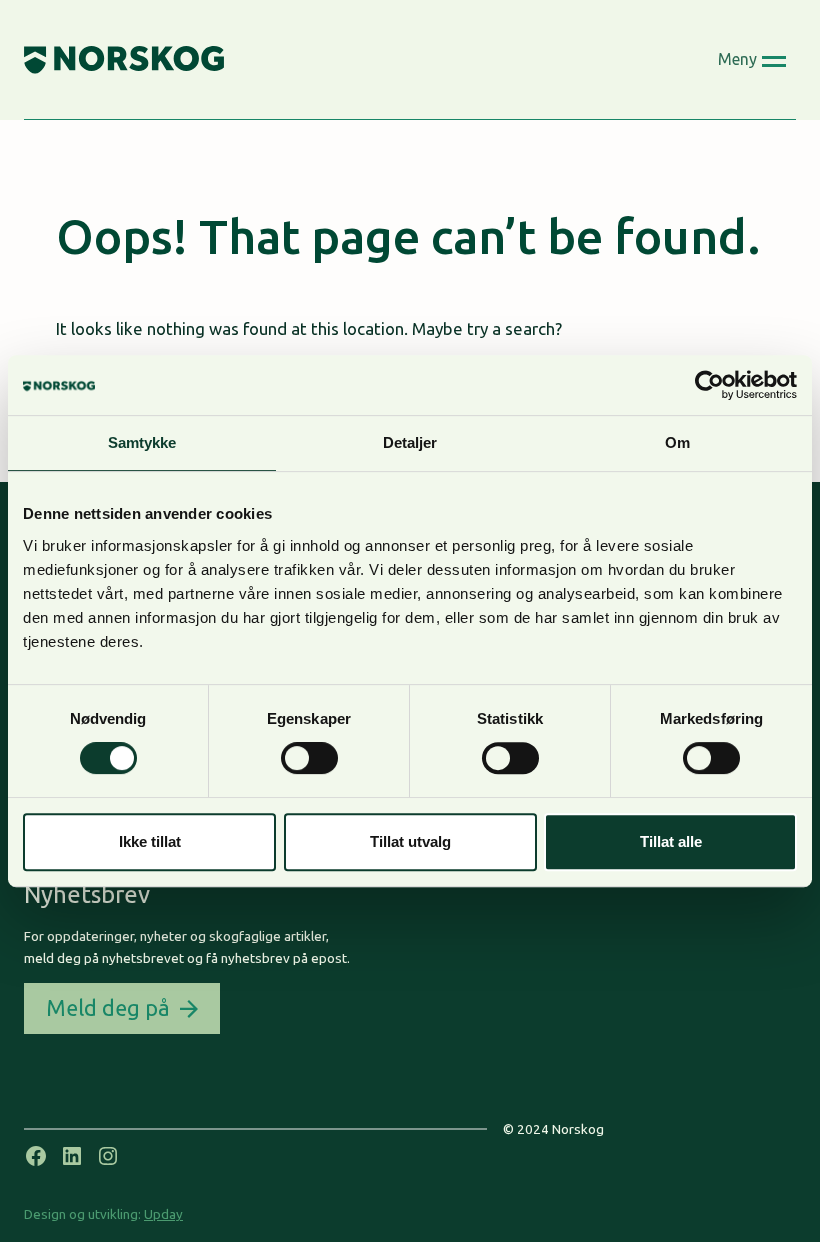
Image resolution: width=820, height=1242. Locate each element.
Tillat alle (671, 841)
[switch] (309, 758)
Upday (163, 1214)
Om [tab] (677, 442)
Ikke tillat (150, 841)
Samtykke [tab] (142, 442)
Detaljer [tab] (410, 442)
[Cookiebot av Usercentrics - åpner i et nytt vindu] (709, 385)
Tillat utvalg (410, 841)
